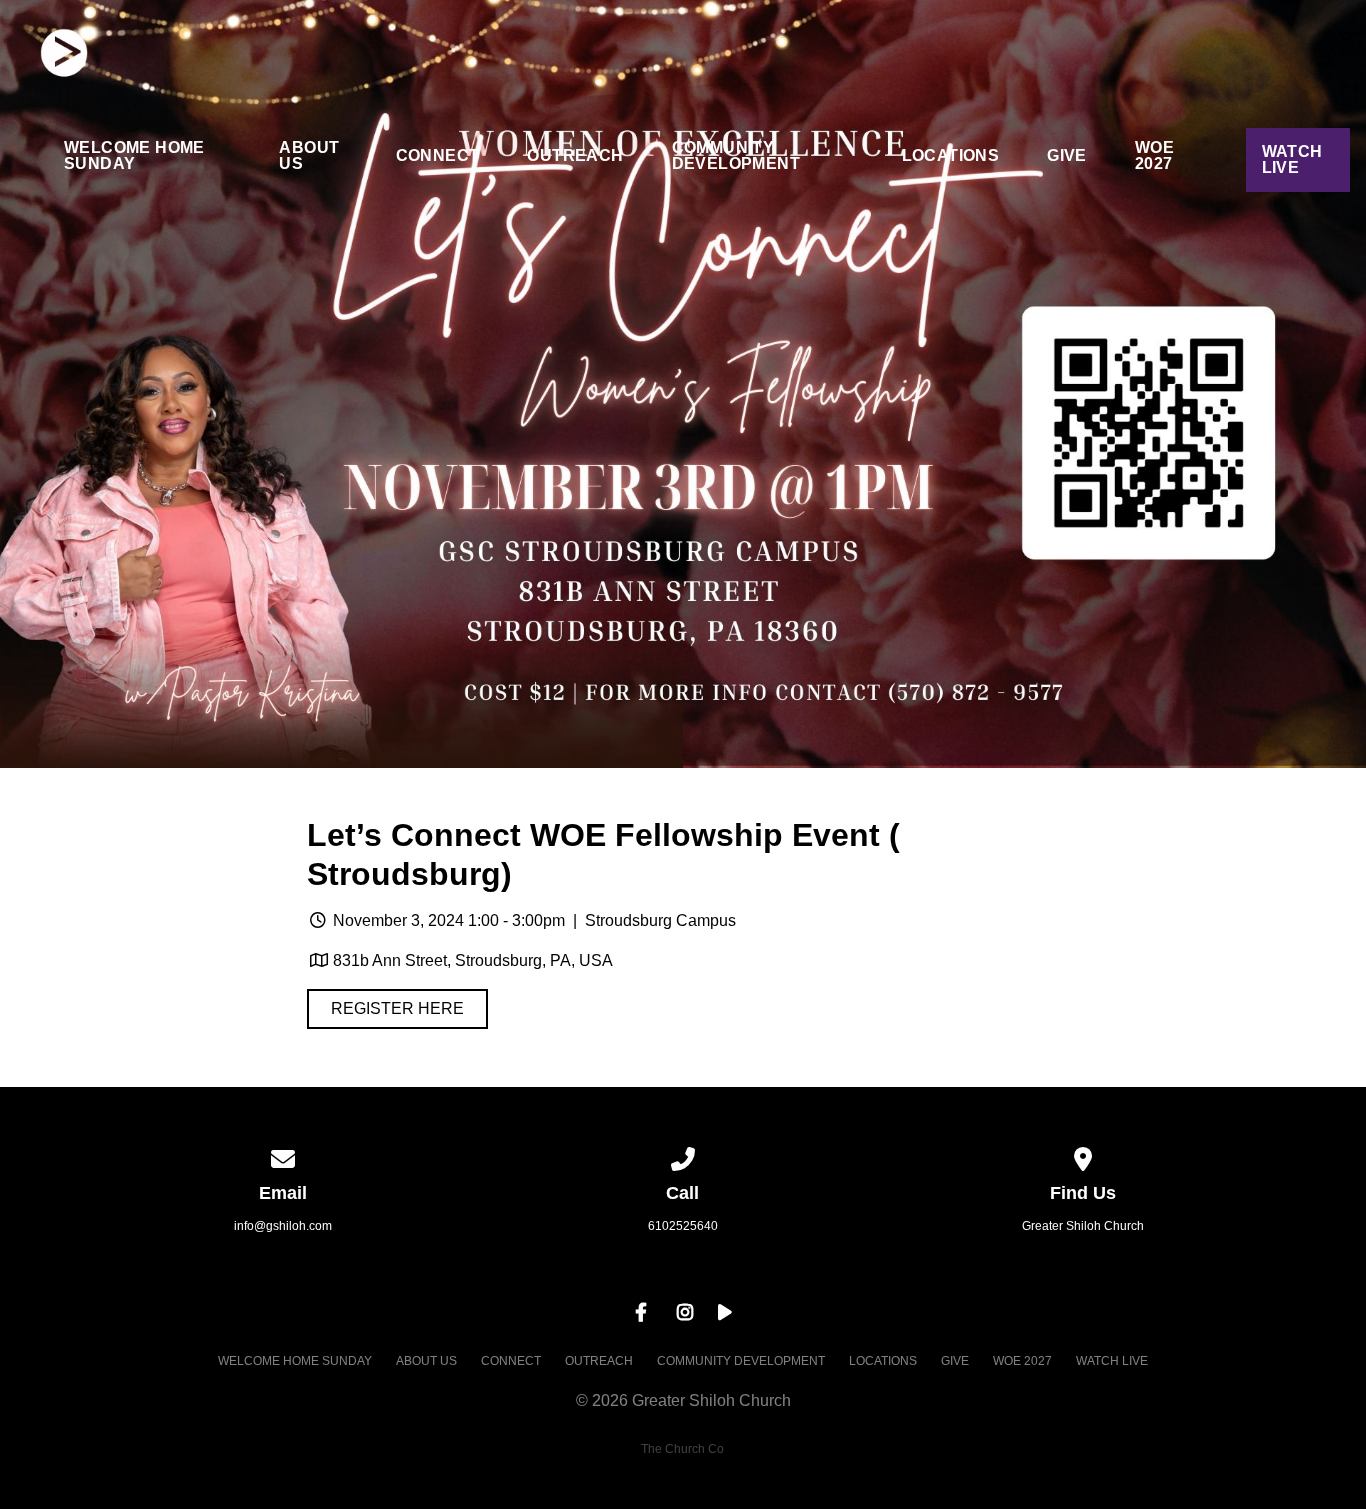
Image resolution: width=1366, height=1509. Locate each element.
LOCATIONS (951, 156)
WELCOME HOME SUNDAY (134, 156)
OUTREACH (575, 156)
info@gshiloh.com (283, 1226)
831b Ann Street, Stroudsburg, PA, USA (473, 960)
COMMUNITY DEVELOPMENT (736, 156)
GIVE (1067, 156)
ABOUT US (309, 156)
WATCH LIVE (1292, 159)
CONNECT (438, 156)
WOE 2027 (1154, 156)
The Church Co (682, 1449)
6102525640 (683, 1226)
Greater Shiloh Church (1083, 1226)
